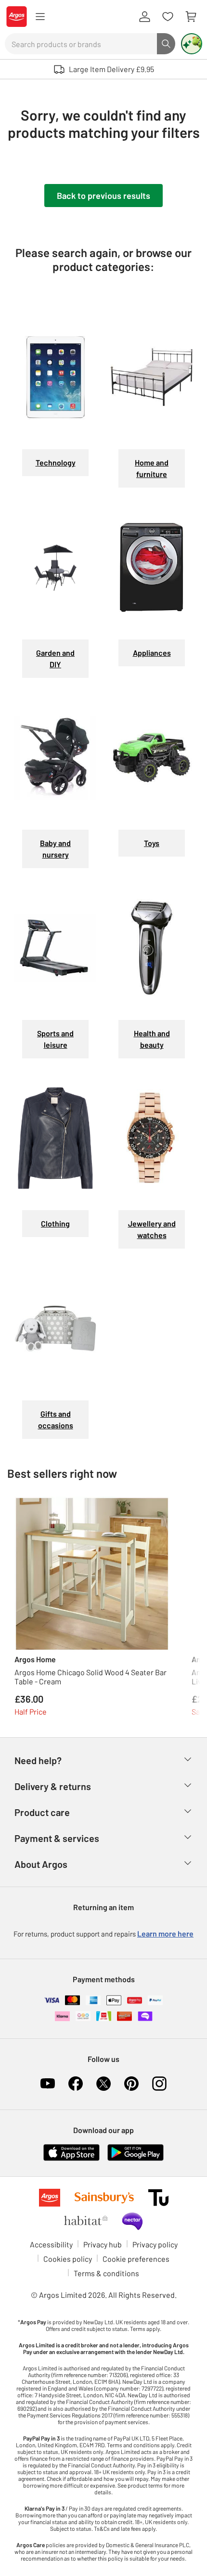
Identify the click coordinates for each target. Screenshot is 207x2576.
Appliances (152, 653)
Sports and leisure (55, 1039)
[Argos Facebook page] (76, 2084)
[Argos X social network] (103, 2084)
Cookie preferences (136, 2259)
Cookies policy (68, 2259)
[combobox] (81, 44)
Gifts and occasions (56, 1419)
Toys (152, 843)
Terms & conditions (106, 2273)
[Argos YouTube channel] (48, 2084)
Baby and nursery (55, 849)
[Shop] (40, 17)
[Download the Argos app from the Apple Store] (71, 2151)
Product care (42, 1812)
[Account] (144, 17)
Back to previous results (103, 196)
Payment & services (57, 1838)
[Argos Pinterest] (131, 2084)
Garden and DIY (55, 658)
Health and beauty (152, 1039)
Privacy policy (155, 2244)
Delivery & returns (53, 1786)
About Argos (41, 1864)
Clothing (55, 1223)
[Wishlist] (168, 17)
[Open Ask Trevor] (192, 44)
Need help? (38, 1760)
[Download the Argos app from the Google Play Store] (136, 2151)
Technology (56, 462)
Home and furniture (152, 468)
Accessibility (51, 2244)
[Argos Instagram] (159, 2084)
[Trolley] (191, 17)
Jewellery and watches (152, 1229)
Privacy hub (103, 2244)
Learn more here (165, 1933)
